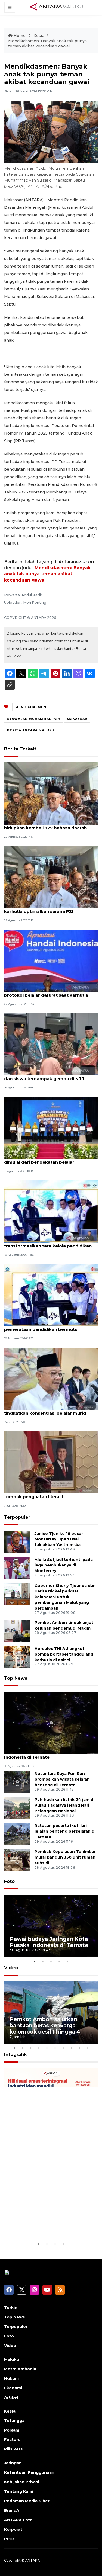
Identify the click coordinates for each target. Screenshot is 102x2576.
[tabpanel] (51, 1926)
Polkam (12, 2430)
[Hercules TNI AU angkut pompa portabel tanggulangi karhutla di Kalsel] (17, 1656)
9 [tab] (80, 2048)
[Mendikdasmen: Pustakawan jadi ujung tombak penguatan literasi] (51, 1462)
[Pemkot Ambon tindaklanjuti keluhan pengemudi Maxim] (17, 1630)
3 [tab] (51, 1961)
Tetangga (14, 2421)
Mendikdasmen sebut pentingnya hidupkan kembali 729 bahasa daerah (45, 825)
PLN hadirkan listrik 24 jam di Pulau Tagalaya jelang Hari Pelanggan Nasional (64, 1805)
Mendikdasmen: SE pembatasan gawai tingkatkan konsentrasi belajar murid (47, 1410)
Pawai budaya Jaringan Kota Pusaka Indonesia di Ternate (44, 1754)
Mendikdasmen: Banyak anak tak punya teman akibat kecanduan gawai (47, 44)
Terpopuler (17, 1517)
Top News (16, 1678)
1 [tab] (35, 1961)
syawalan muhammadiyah (34, 719)
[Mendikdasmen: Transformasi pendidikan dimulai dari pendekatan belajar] (51, 1128)
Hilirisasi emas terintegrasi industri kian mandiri (47, 2224)
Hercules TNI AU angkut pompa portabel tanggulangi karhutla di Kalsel (64, 1654)
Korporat (13, 2529)
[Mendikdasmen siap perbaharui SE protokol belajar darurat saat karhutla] (51, 960)
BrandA (12, 2510)
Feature (12, 2440)
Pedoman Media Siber (27, 2501)
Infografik (15, 2055)
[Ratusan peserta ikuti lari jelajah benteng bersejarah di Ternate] (17, 1833)
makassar (77, 719)
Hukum (11, 2378)
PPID (9, 2539)
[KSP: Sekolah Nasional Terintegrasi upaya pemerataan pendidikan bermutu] (51, 1295)
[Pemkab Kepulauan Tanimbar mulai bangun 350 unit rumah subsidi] (17, 1859)
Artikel (11, 2397)
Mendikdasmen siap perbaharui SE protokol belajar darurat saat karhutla (46, 992)
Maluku (12, 2359)
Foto (9, 1881)
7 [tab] (63, 2048)
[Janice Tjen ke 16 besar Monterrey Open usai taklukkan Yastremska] (17, 1541)
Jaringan (13, 2463)
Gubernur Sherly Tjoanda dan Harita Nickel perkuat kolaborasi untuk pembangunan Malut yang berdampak (65, 1597)
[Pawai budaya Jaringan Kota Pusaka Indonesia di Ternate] (51, 1722)
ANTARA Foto (18, 2520)
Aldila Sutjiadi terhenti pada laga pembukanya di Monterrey (64, 1565)
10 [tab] (88, 2048)
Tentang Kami (19, 2491)
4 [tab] (59, 1961)
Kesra (39, 36)
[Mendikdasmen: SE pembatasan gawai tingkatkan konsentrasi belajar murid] (51, 1378)
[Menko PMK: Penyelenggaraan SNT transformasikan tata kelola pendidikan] (51, 1211)
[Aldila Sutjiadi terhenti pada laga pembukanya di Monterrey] (17, 1567)
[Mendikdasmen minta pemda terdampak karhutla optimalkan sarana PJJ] (51, 877)
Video (11, 1968)
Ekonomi (13, 2388)
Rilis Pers (13, 2449)
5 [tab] (67, 1961)
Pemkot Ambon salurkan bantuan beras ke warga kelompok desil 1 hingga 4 (45, 2025)
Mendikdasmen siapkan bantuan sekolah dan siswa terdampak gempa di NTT (49, 1076)
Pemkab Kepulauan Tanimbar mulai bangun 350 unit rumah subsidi (65, 1857)
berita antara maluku (31, 730)
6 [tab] (55, 2048)
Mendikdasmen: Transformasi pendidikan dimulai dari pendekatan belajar (50, 1159)
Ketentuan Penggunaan (29, 2472)
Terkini (11, 2308)
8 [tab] (72, 2048)
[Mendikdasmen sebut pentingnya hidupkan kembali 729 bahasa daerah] (51, 793)
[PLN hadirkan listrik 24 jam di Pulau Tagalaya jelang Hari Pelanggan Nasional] (17, 1807)
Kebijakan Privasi (21, 2482)
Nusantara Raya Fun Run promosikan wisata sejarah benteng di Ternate (62, 1779)
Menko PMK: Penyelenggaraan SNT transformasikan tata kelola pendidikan (48, 1243)
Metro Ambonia (20, 2369)
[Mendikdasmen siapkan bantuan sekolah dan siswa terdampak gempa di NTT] (51, 1044)
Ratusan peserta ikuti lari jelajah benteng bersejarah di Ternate (65, 1831)
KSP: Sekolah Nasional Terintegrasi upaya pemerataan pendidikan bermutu (50, 1326)
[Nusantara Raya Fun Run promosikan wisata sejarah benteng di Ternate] (17, 1781)
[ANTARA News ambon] (56, 7)
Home (20, 36)
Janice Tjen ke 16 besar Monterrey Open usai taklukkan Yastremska (59, 1539)
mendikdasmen (31, 707)
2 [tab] (43, 1961)
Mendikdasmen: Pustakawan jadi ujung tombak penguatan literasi (47, 1494)
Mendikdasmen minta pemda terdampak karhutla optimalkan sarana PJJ (50, 908)
